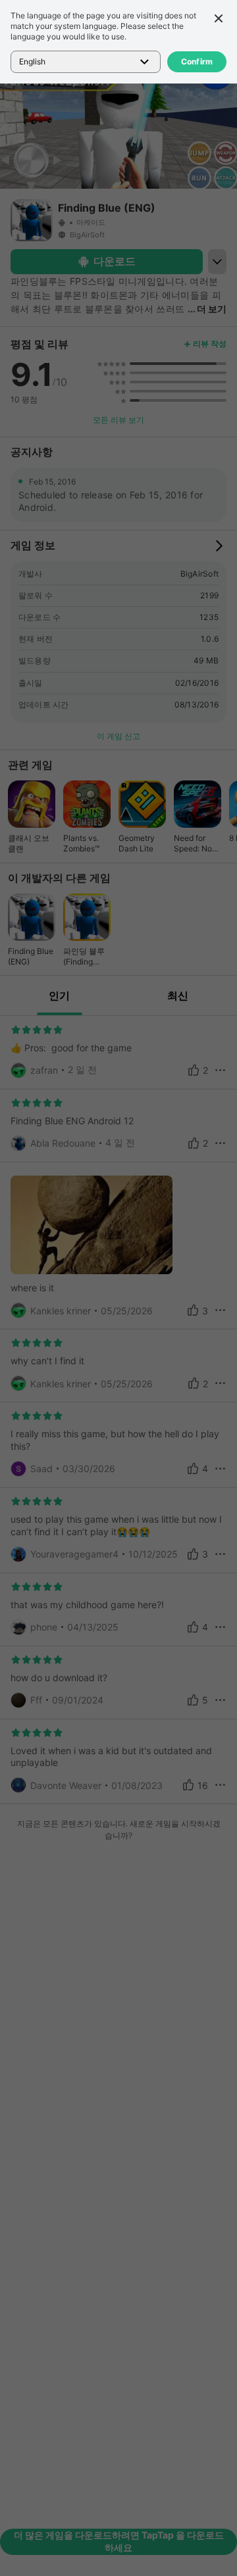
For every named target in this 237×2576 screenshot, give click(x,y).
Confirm (197, 61)
